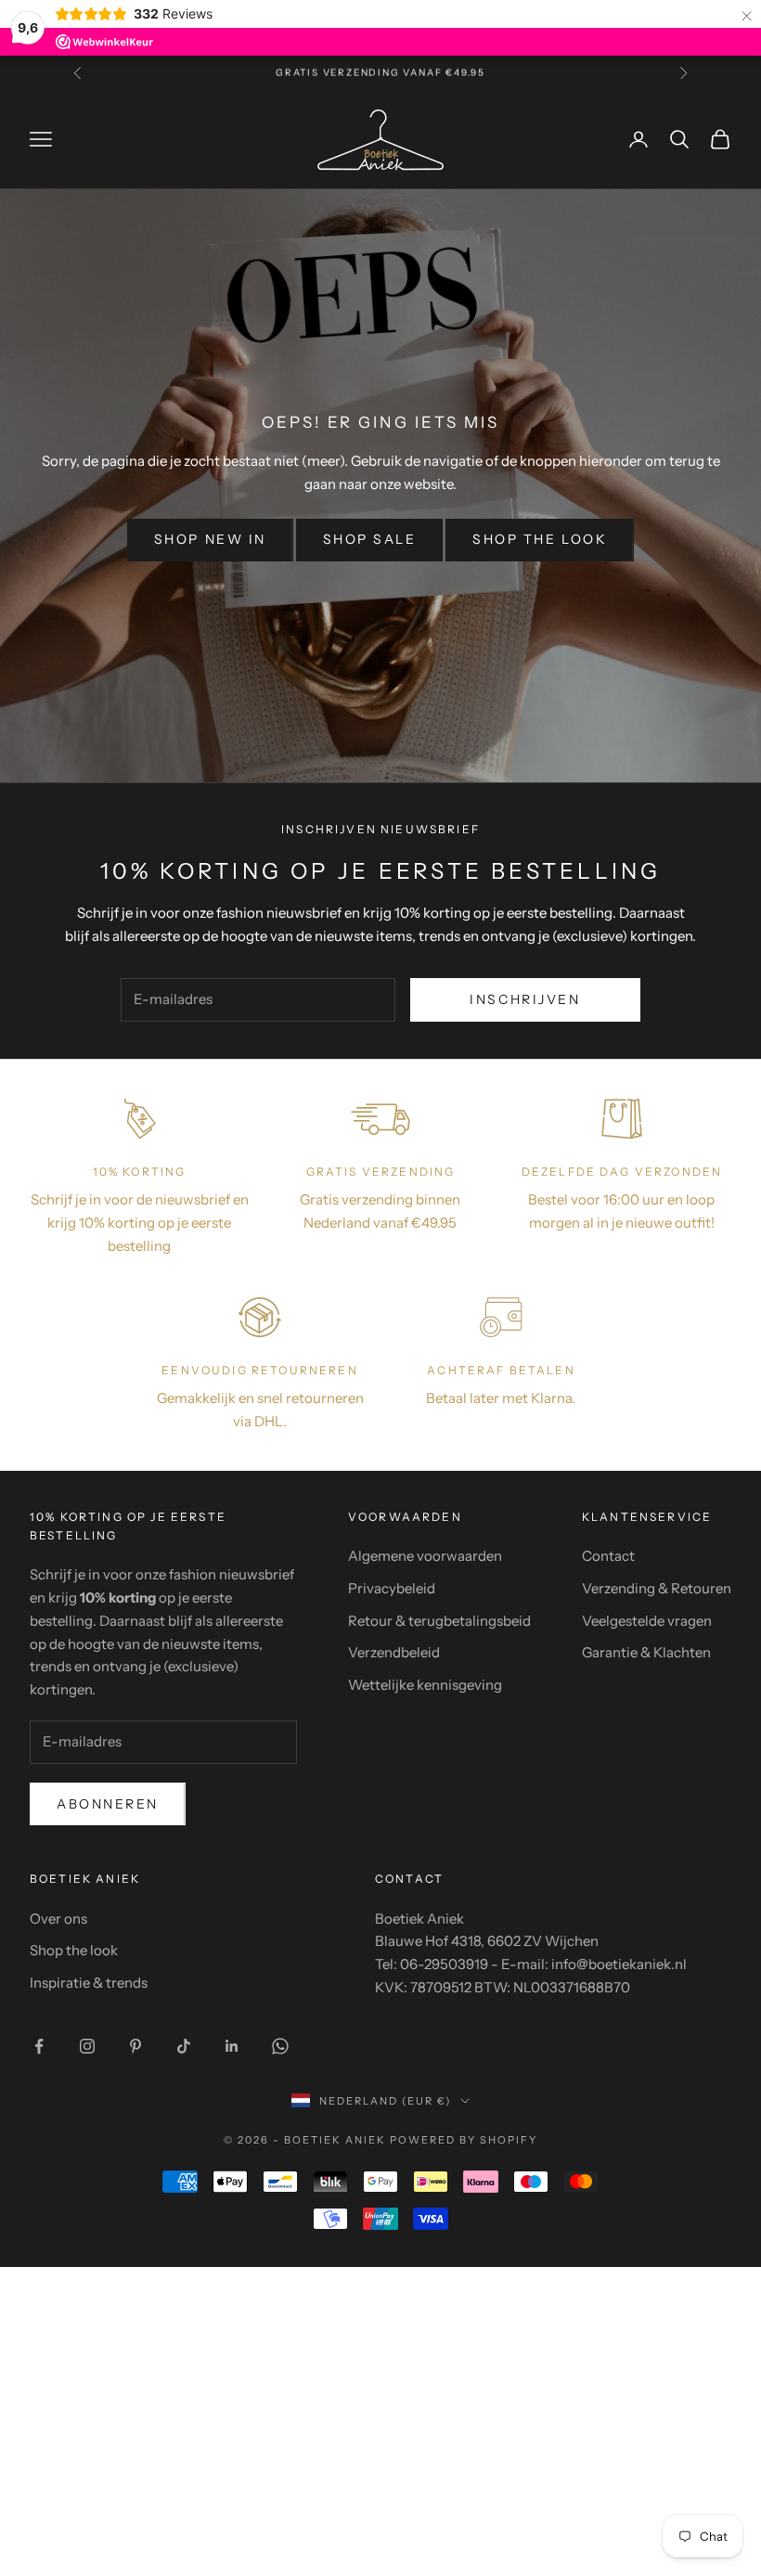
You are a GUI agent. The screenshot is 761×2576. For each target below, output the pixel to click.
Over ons (58, 1919)
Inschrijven (525, 999)
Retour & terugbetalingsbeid (439, 1621)
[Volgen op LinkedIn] (232, 2046)
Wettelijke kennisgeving (425, 1685)
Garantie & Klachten (646, 1652)
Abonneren (108, 1804)
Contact (608, 1556)
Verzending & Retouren (657, 1588)
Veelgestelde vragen (647, 1621)
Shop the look (540, 539)
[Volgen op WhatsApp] (280, 2046)
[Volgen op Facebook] (39, 2046)
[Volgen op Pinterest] (135, 2046)
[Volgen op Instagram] (87, 2046)
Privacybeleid (392, 1588)
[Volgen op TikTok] (184, 2046)
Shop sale (370, 539)
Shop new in (210, 539)
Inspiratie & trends (89, 1983)
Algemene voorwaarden (425, 1556)
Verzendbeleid (394, 1652)
